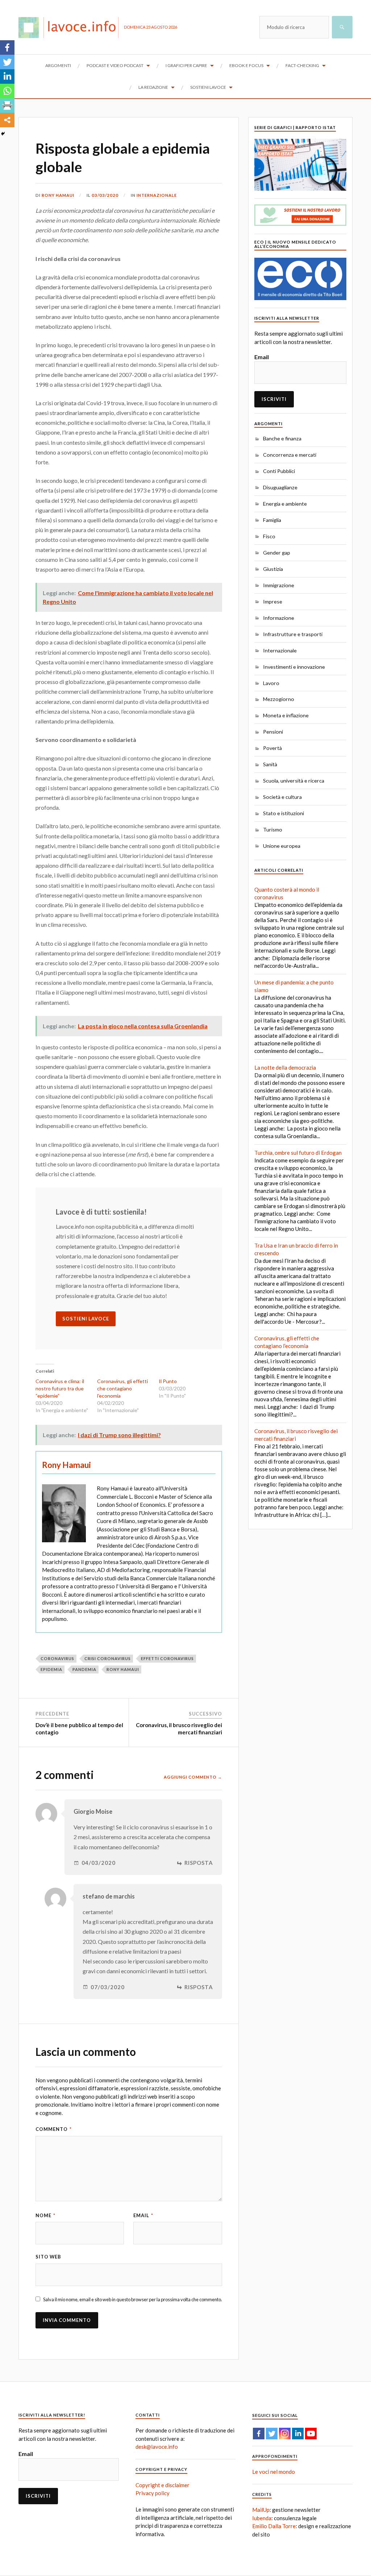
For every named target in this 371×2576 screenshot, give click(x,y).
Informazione (279, 618)
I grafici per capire (186, 65)
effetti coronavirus (167, 1658)
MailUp (261, 2510)
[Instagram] (285, 2434)
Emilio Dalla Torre (274, 2526)
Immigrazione (279, 585)
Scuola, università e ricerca (294, 781)
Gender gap (277, 553)
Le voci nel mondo (274, 2472)
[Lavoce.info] (71, 27)
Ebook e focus (246, 65)
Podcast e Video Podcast (115, 65)
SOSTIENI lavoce (86, 1319)
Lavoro (271, 683)
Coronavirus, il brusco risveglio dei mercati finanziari (179, 1729)
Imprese (273, 602)
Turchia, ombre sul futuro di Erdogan (298, 1153)
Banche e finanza (282, 438)
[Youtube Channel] (311, 2434)
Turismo (273, 829)
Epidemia (51, 1669)
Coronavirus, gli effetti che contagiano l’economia (122, 1388)
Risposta (199, 1863)
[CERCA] (342, 27)
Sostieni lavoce (208, 87)
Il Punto (168, 1381)
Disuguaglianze (280, 487)
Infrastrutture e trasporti (293, 634)
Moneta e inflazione (286, 715)
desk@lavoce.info (157, 2447)
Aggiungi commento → (193, 1777)
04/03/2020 (99, 1863)
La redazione (153, 87)
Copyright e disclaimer (162, 2485)
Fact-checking (302, 65)
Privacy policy (153, 2493)
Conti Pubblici (279, 471)
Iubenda (262, 2518)
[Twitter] (7, 62)
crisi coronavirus (108, 1658)
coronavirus (57, 1658)
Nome (45, 2215)
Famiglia (272, 520)
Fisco (269, 536)
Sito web (48, 2257)
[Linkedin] (7, 76)
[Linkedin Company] (298, 2434)
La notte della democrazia (285, 1067)
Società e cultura (282, 797)
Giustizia (273, 569)
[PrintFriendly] (7, 105)
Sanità (270, 764)
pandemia (84, 1669)
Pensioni (273, 732)
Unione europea (282, 846)
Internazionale (157, 195)
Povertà (272, 748)
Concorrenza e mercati (290, 455)
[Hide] (3, 134)
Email (143, 2215)
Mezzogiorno (279, 699)
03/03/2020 (105, 195)
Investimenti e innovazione (294, 667)
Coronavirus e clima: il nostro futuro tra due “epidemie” (60, 1388)
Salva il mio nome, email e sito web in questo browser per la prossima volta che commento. (133, 2299)
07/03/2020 (108, 1987)
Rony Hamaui (58, 195)
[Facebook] (7, 47)
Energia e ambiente (285, 504)
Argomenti (58, 65)
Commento (54, 2129)
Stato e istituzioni (284, 813)
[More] (7, 120)
